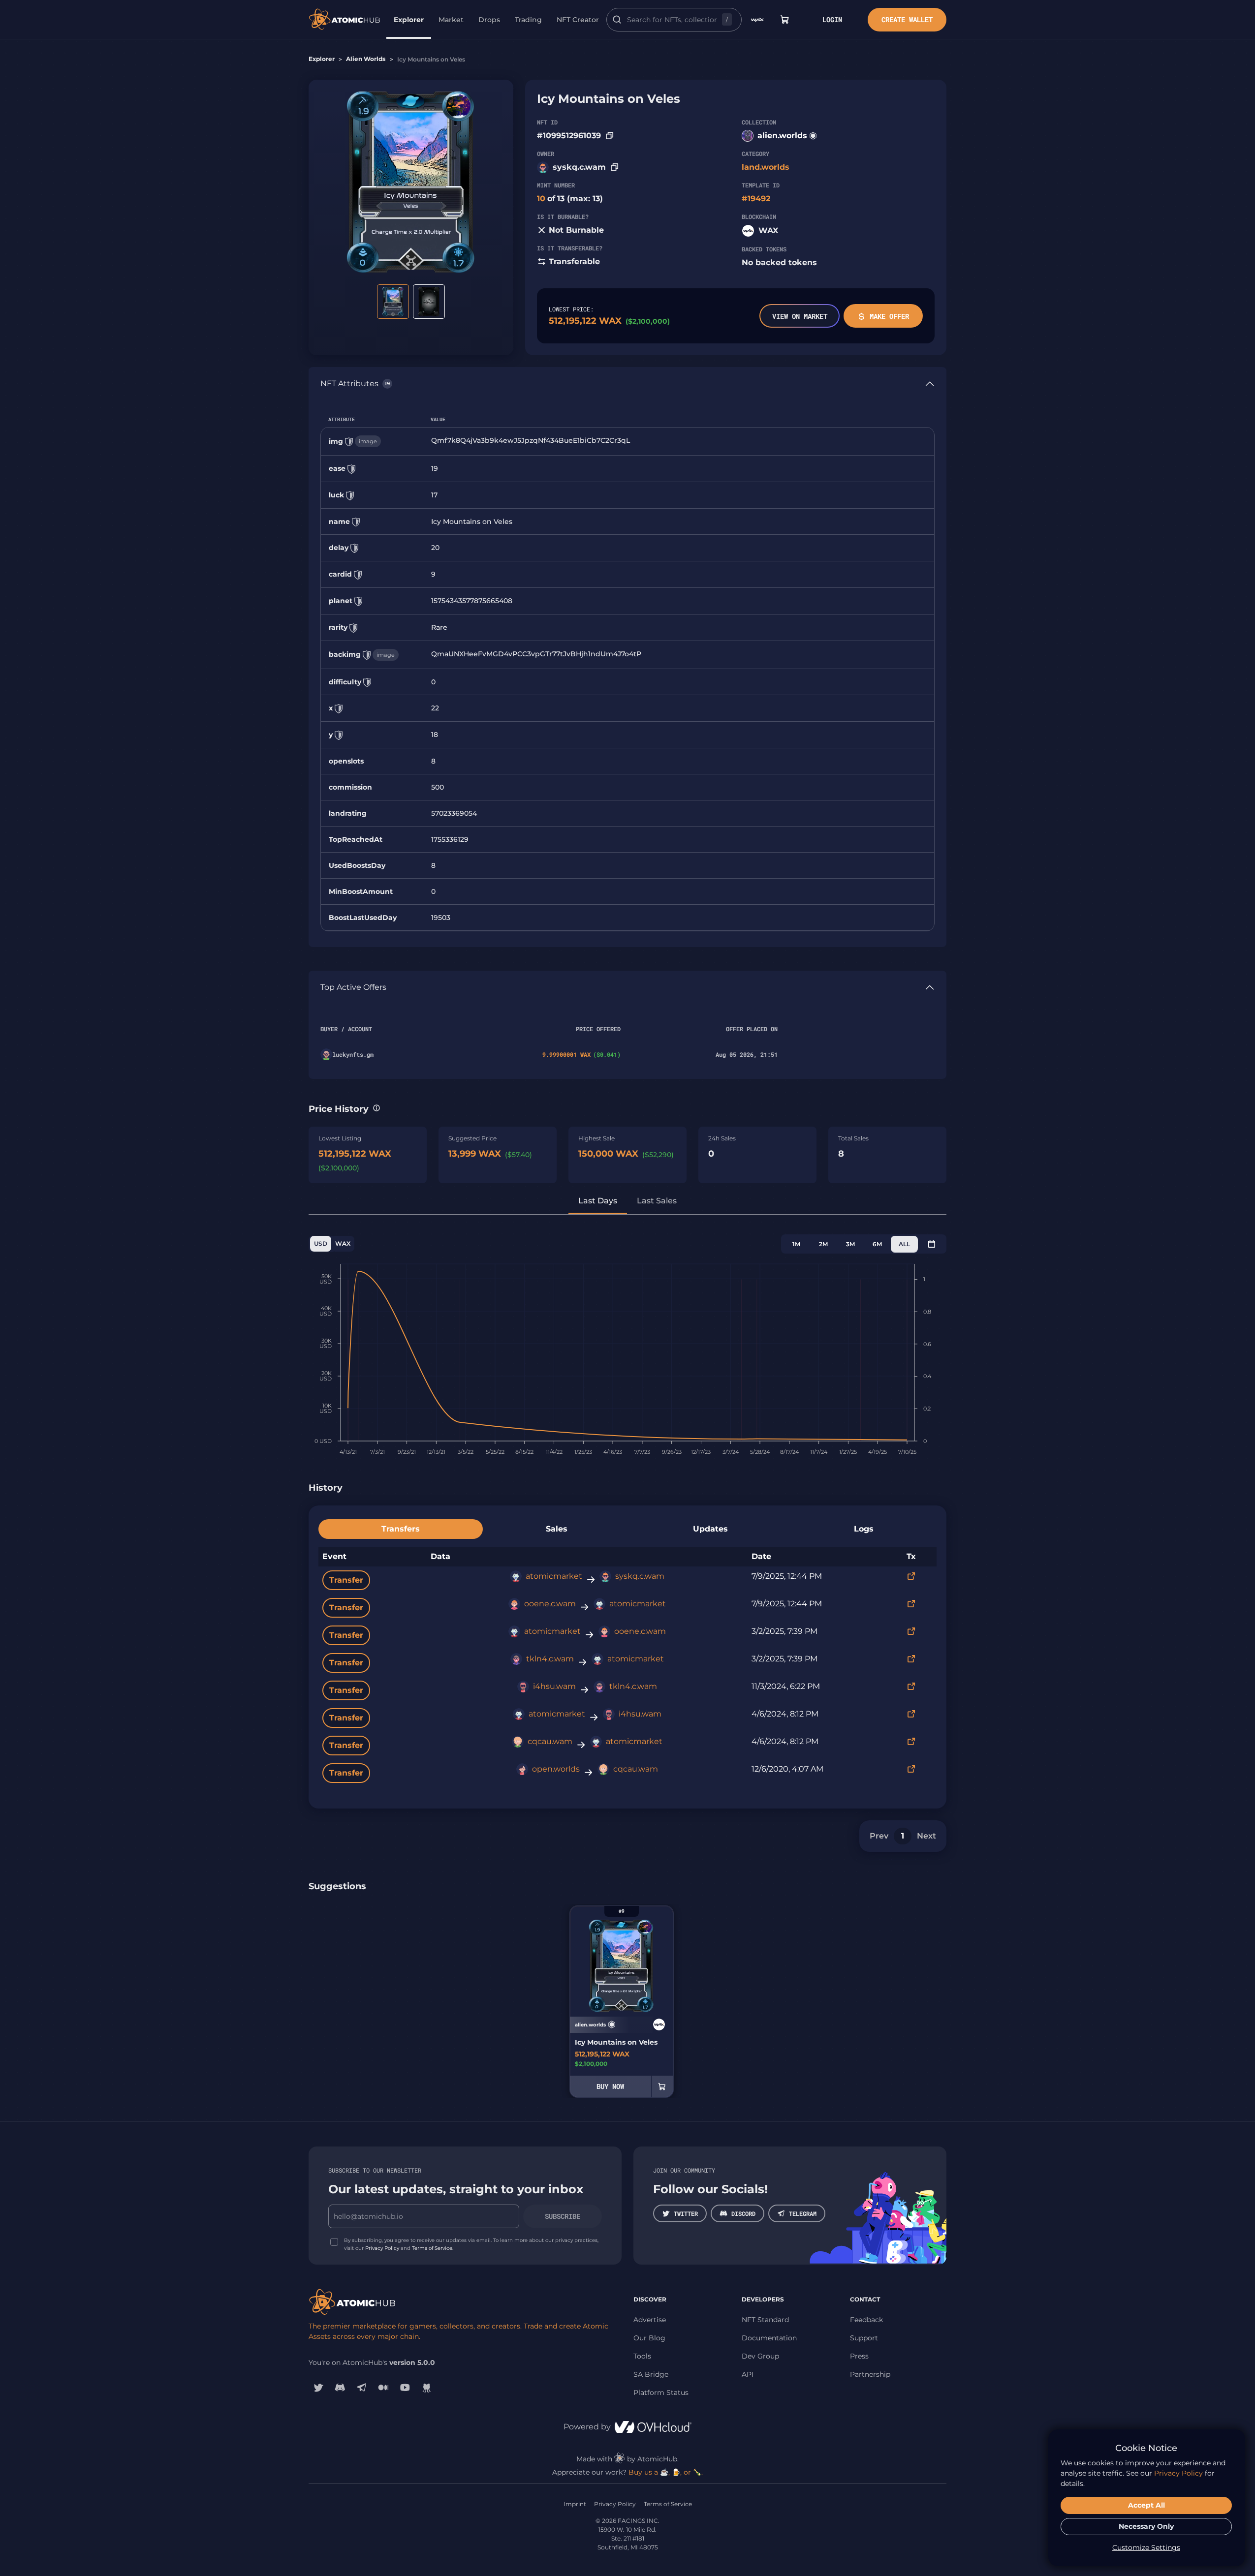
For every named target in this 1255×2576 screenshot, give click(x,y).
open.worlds (556, 1769)
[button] (376, 1108)
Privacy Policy (382, 2248)
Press (859, 2356)
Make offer (889, 316)
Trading (528, 20)
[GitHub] (427, 2388)
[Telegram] (362, 2388)
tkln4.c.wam (550, 1659)
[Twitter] (318, 2388)
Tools (642, 2356)
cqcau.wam (550, 1741)
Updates (710, 1529)
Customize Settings (1146, 2547)
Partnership (870, 2374)
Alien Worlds (366, 59)
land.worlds (766, 167)
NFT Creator (578, 20)
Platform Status (661, 2392)
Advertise (650, 2320)
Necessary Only (1146, 2526)
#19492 (756, 199)
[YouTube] (405, 2388)
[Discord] (340, 2388)
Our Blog (649, 2338)
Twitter (686, 2213)
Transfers (401, 1529)
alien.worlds (782, 136)
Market (451, 20)
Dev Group (760, 2356)
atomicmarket (554, 1576)
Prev (879, 1836)
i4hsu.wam (554, 1686)
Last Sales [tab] (657, 1201)
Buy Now (610, 2086)
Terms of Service (432, 2248)
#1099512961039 (569, 136)
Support (864, 2338)
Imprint (575, 2504)
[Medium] (383, 2388)
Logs (864, 1529)
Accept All (1146, 2505)
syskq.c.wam (579, 167)
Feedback (866, 2320)
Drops (489, 20)
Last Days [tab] (598, 1201)
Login (832, 19)
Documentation (769, 2338)
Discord (743, 2213)
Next (926, 1836)
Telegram (803, 2213)
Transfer (346, 1580)
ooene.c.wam (550, 1604)
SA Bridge (651, 2374)
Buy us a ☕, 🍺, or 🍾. (666, 2472)
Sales (557, 1529)
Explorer (409, 20)
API (748, 2374)
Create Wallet (907, 19)
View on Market (800, 316)
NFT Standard (765, 2320)
